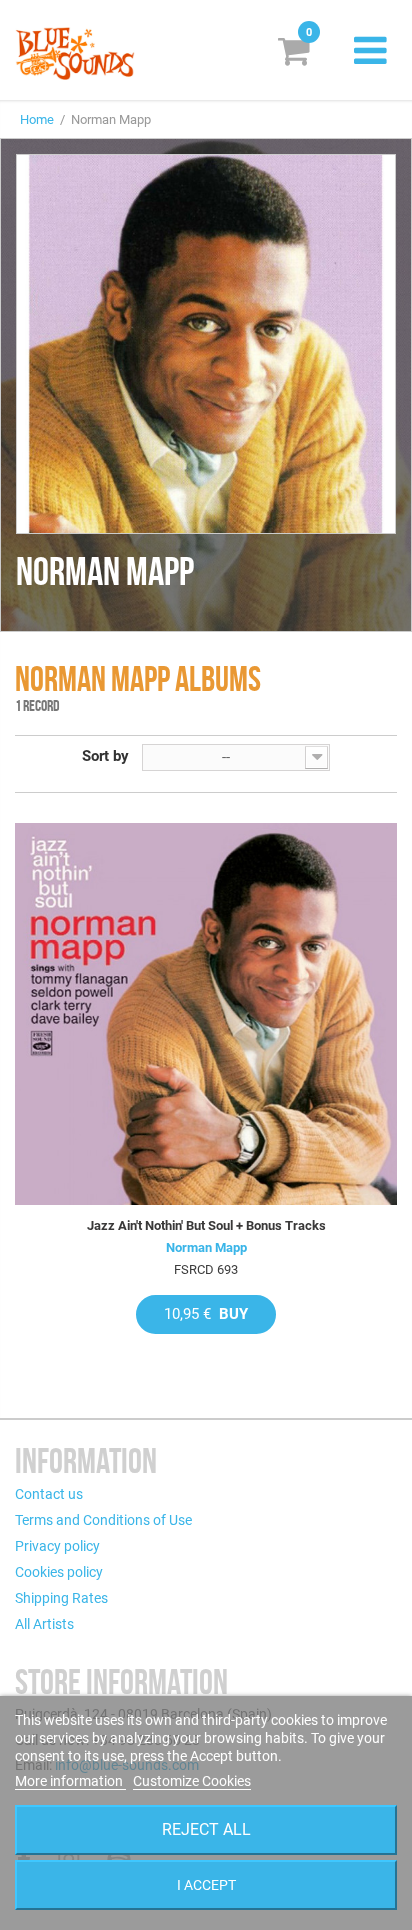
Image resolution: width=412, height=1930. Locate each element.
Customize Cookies (192, 1781)
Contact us (49, 1494)
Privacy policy (57, 1546)
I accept (206, 1885)
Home (37, 119)
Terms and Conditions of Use (103, 1520)
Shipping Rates (61, 1598)
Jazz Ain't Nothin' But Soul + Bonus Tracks (206, 1225)
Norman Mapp (206, 1247)
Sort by (105, 756)
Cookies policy (59, 1572)
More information (70, 1781)
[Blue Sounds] (75, 53)
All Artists (44, 1624)
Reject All (206, 1829)
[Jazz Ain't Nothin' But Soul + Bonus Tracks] (206, 1014)
